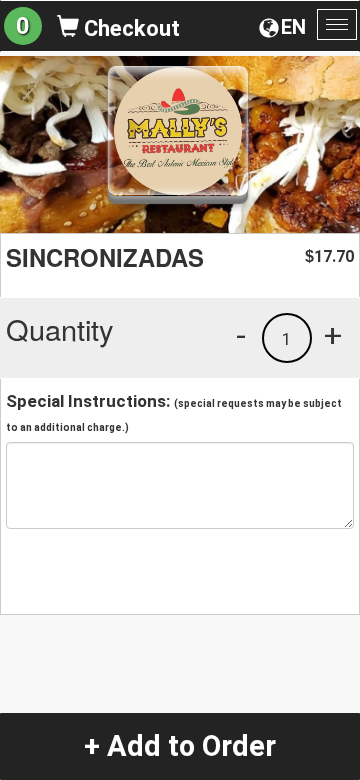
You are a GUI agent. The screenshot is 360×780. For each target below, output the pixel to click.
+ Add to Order (180, 746)
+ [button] (333, 335)
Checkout (129, 28)
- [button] (241, 335)
